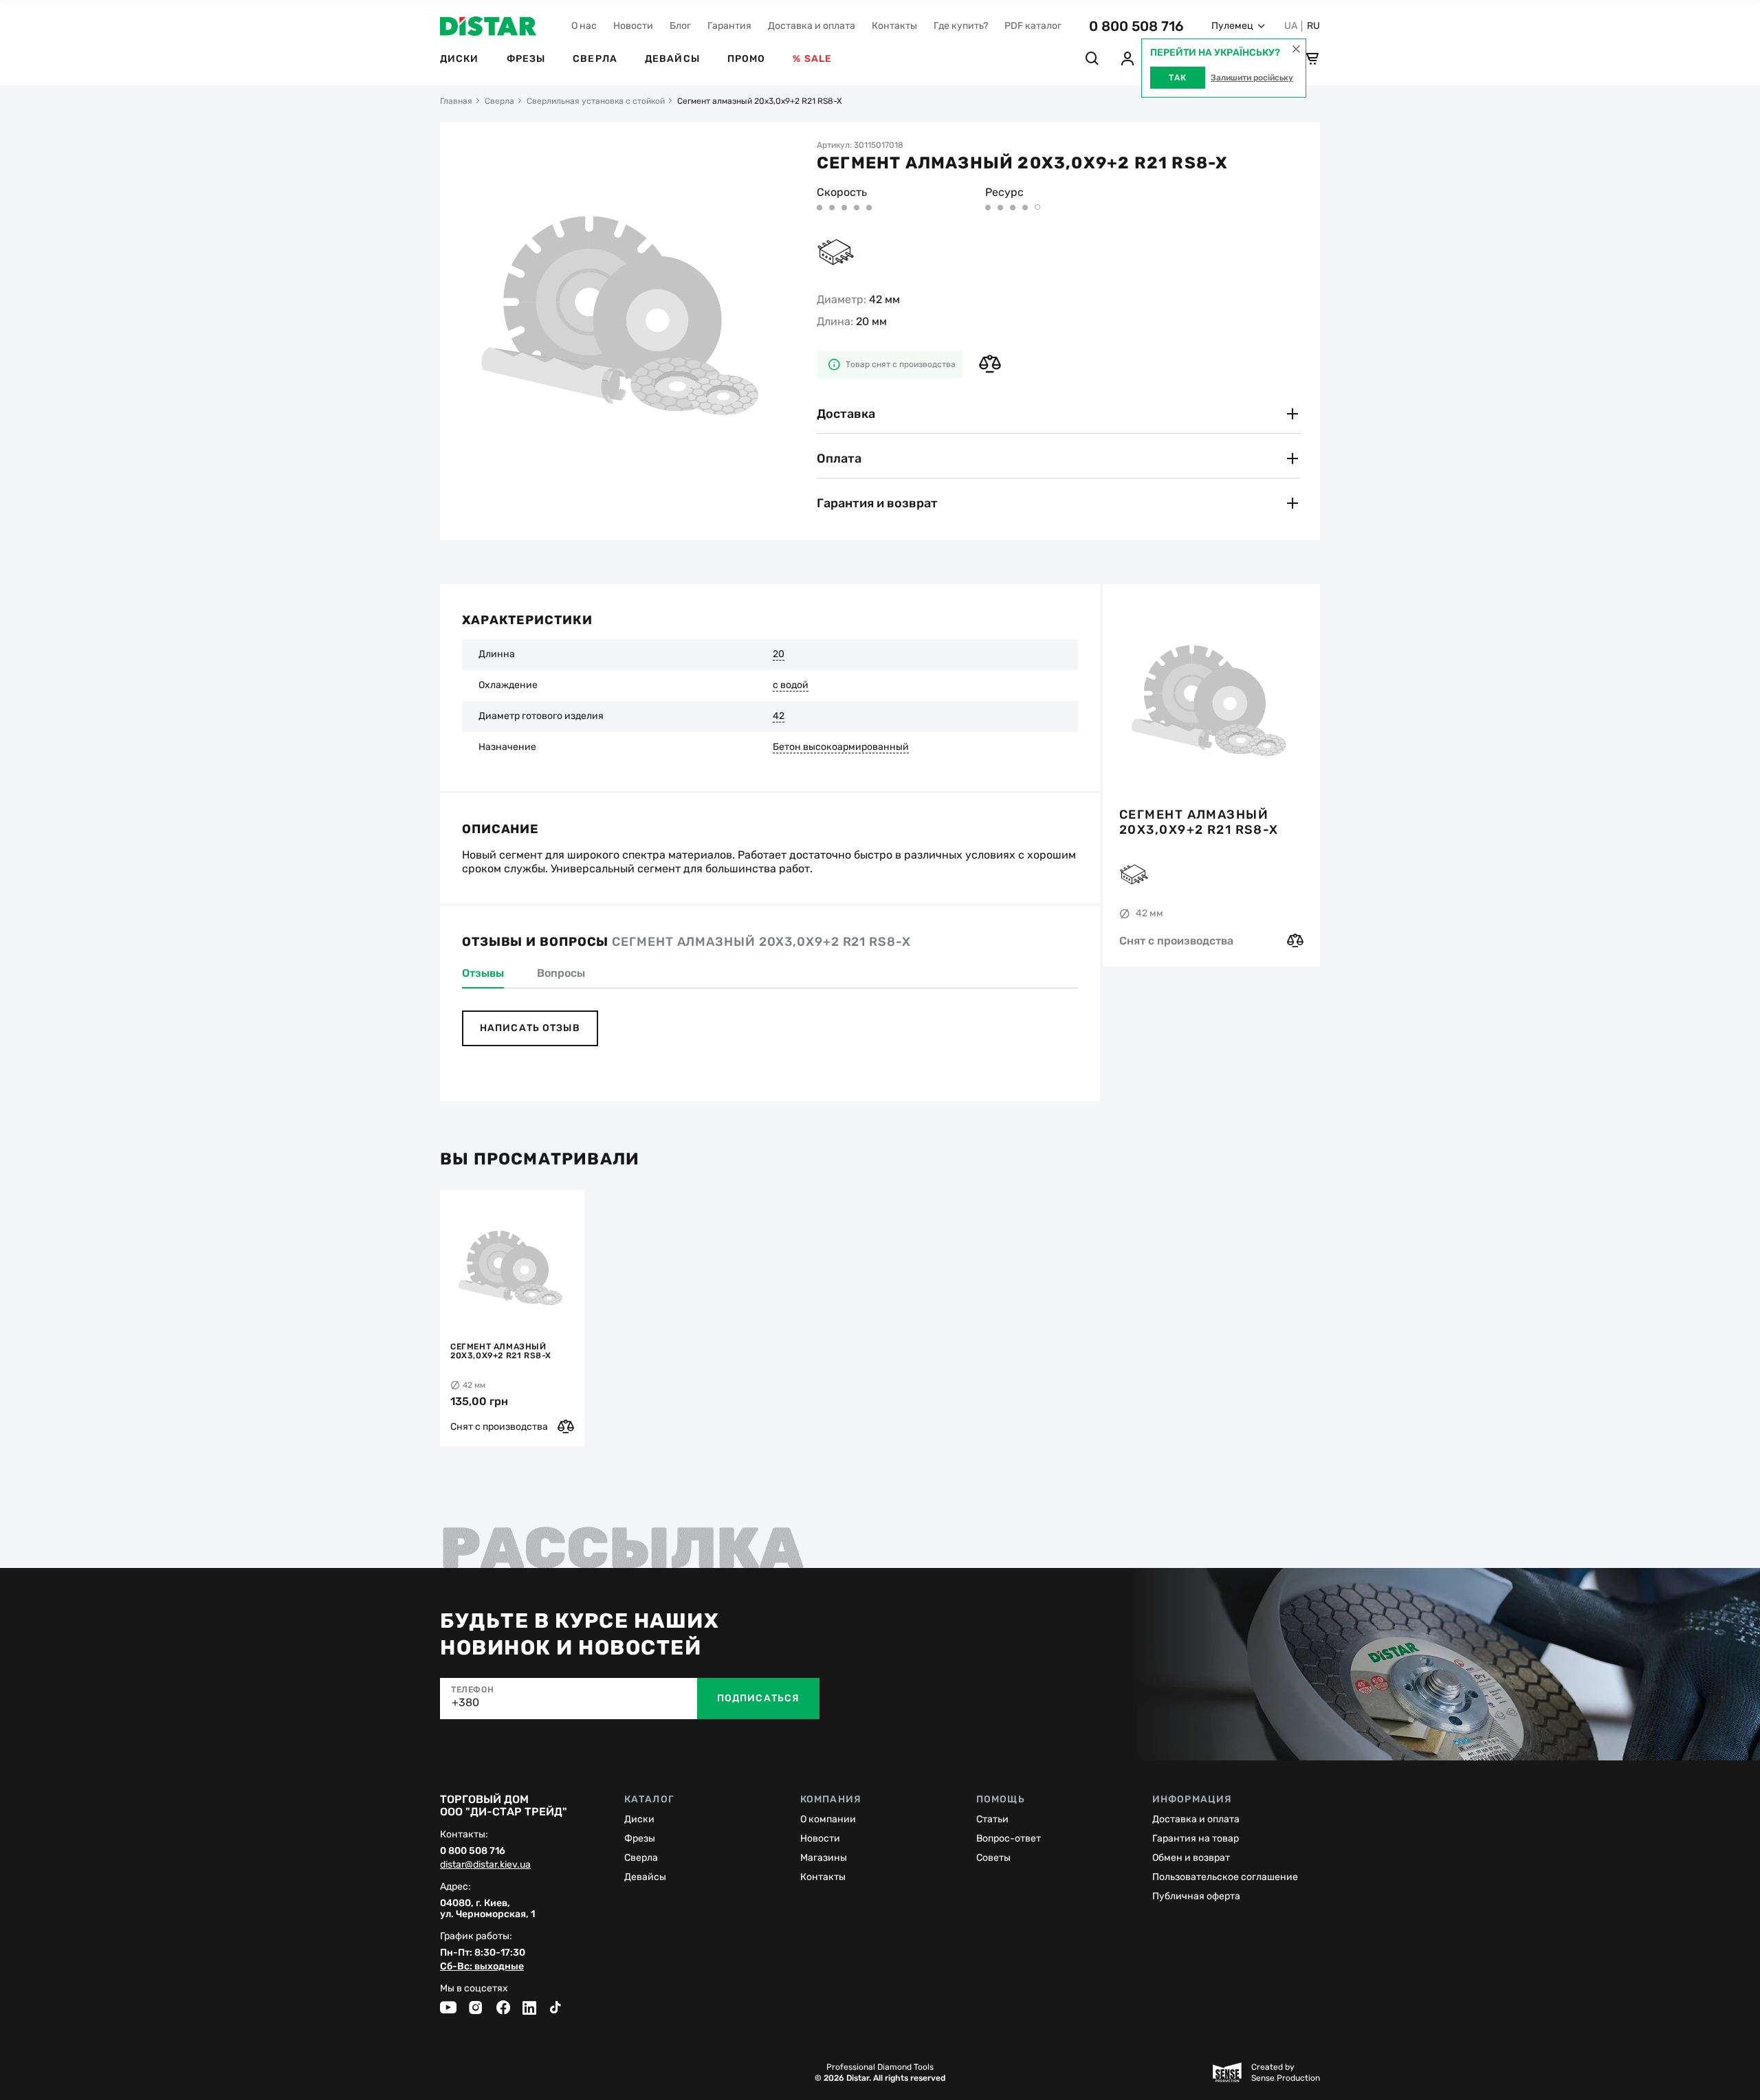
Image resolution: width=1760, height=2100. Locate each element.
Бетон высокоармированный (841, 747)
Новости (633, 26)
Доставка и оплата (812, 26)
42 (779, 716)
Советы (993, 1858)
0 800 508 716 (1136, 26)
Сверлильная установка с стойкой (596, 101)
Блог (680, 26)
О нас (584, 26)
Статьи (992, 1819)
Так (1178, 78)
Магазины (824, 1858)
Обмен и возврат (1191, 1858)
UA (1291, 26)
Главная (456, 101)
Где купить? (961, 26)
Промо (747, 59)
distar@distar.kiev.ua (485, 1865)
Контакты (894, 26)
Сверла (595, 59)
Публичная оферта (1196, 1896)
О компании (828, 1819)
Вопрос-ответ (1009, 1838)
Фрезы (526, 59)
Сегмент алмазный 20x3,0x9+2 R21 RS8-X (1199, 822)
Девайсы (672, 59)
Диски (460, 59)
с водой (791, 685)
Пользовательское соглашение (1225, 1877)
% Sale (812, 59)
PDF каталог (1033, 26)
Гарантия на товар (1196, 1838)
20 (779, 654)
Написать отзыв (530, 1028)
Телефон (472, 1690)
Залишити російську (1252, 78)
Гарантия (729, 26)
